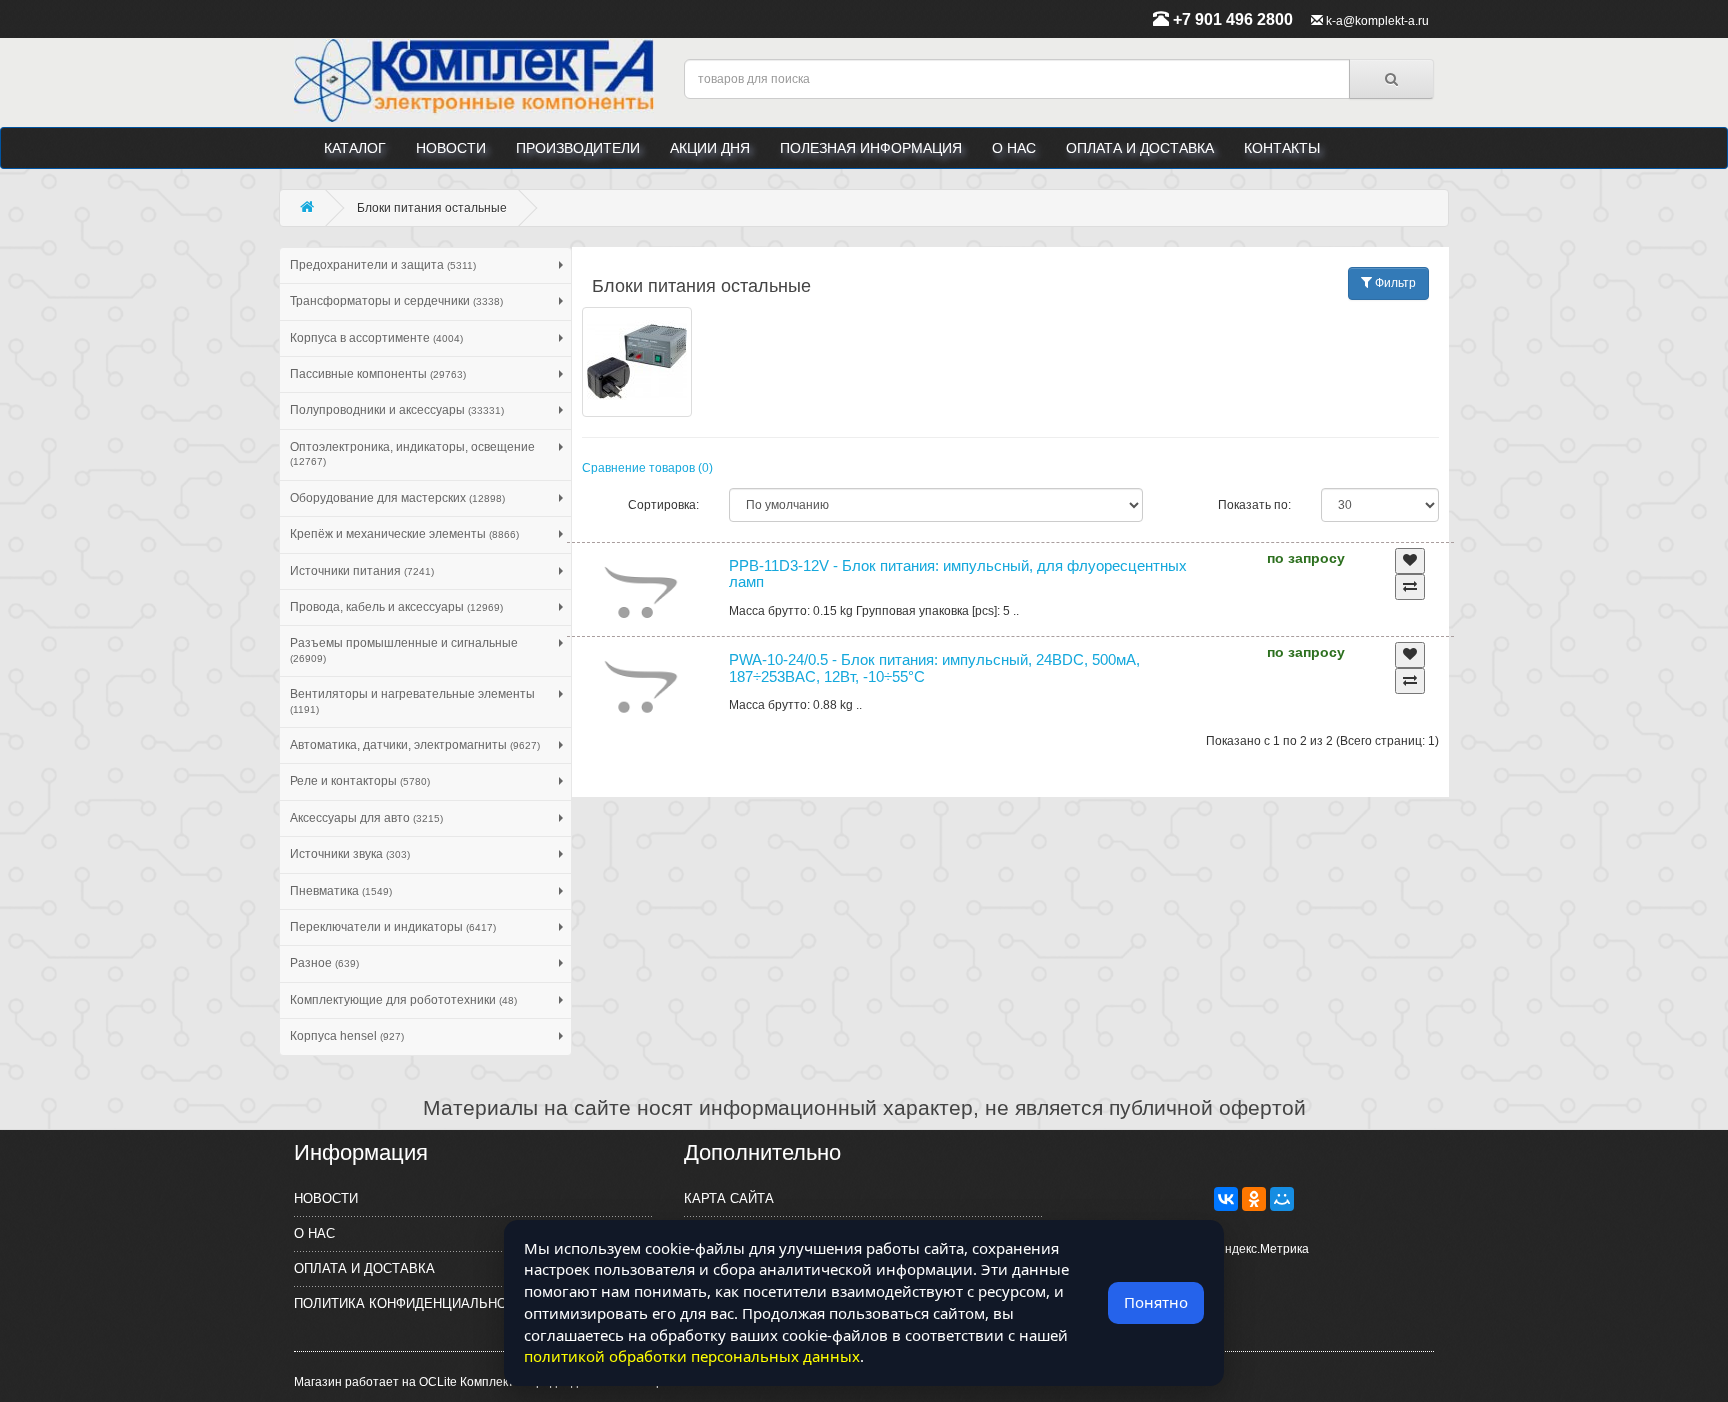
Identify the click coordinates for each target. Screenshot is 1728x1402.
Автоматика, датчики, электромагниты (415, 745)
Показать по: (1254, 505)
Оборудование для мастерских (397, 498)
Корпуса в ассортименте (376, 338)
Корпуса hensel (347, 1036)
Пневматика (341, 891)
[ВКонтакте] (1226, 1199)
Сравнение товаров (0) (647, 468)
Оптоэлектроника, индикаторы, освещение (412, 453)
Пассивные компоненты (378, 374)
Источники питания (362, 571)
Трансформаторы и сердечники (396, 301)
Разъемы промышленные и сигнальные (404, 649)
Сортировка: (663, 505)
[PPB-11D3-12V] (641, 592)
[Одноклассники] (1254, 1199)
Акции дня (710, 148)
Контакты (1282, 148)
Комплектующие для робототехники (403, 1000)
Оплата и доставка (1140, 148)
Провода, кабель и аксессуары (396, 607)
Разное (324, 963)
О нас (1014, 148)
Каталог (355, 148)
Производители (578, 148)
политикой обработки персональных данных (692, 1356)
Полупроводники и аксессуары (397, 410)
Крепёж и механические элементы (404, 534)
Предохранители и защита (383, 265)
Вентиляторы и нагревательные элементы (412, 700)
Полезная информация (871, 148)
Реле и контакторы (360, 781)
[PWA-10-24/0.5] (641, 686)
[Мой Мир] (1282, 1199)
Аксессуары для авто (366, 818)
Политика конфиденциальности (413, 1303)
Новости (451, 148)
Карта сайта (729, 1198)
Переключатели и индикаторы (393, 927)
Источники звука (350, 854)
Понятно (1156, 1302)
